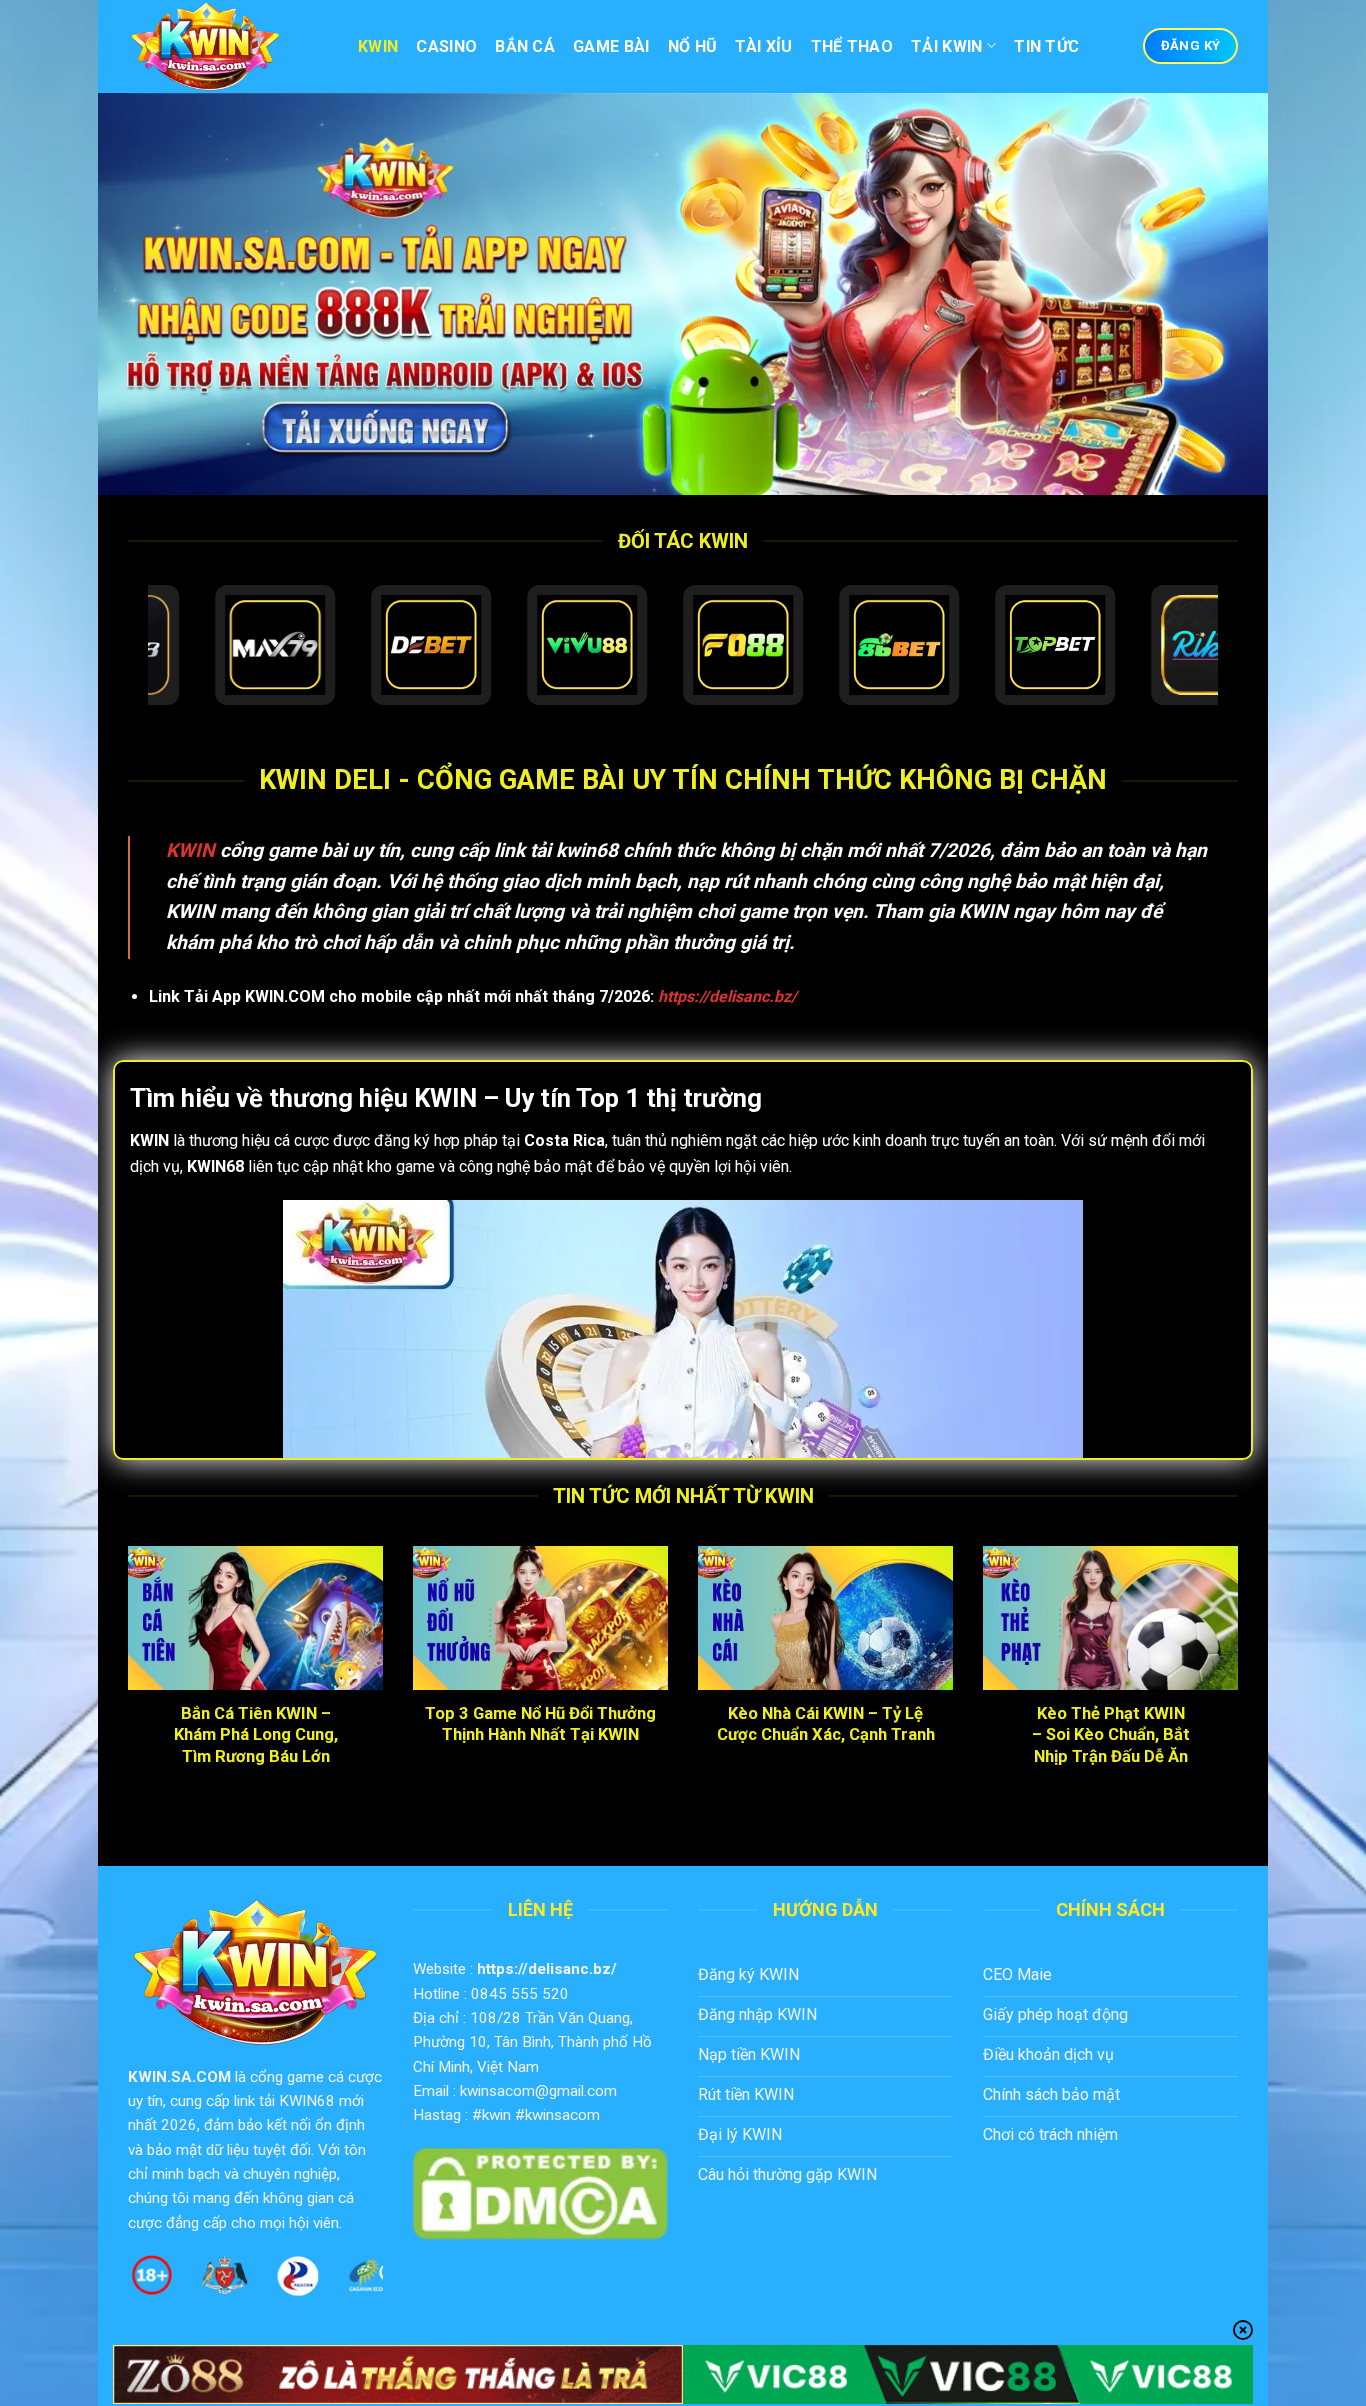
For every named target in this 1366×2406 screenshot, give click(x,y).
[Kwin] (228, 46)
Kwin (378, 46)
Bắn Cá (525, 46)
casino (446, 46)
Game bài (611, 46)
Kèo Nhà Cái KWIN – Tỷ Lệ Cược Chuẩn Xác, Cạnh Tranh (826, 1724)
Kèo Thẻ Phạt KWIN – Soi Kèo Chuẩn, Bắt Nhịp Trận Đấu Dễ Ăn (1111, 1735)
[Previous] (124, 1689)
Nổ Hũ (693, 46)
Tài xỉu (763, 46)
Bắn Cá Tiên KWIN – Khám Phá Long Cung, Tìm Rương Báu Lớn (256, 1735)
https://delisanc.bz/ (547, 1969)
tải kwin (947, 46)
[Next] (1242, 1689)
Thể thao (852, 46)
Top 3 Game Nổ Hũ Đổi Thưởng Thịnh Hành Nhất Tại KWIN (540, 1724)
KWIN (190, 850)
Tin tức (1046, 46)
